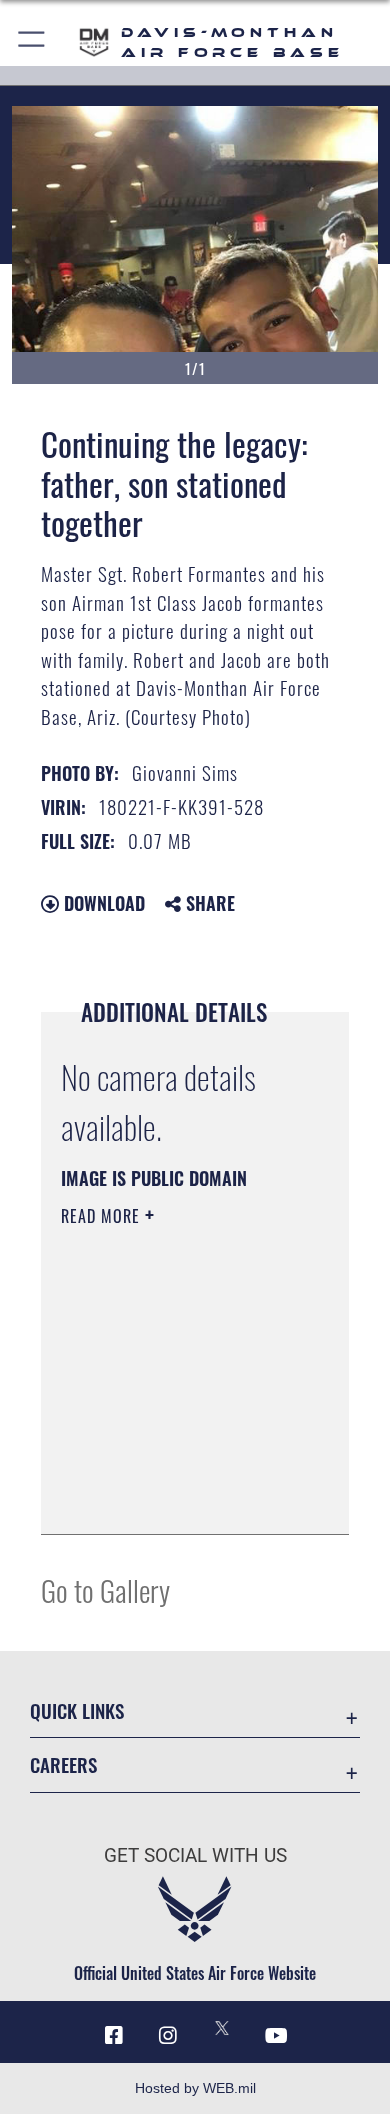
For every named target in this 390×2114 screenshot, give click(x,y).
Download (102, 903)
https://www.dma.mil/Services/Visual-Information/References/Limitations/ (182, 1497)
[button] (32, 42)
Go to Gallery (105, 1589)
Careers (63, 1764)
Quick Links (77, 1710)
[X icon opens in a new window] (222, 2028)
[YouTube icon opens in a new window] (276, 2036)
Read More (103, 1216)
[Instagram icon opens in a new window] (168, 2036)
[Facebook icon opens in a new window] (114, 2036)
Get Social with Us (195, 1855)
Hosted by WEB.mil (195, 2088)
